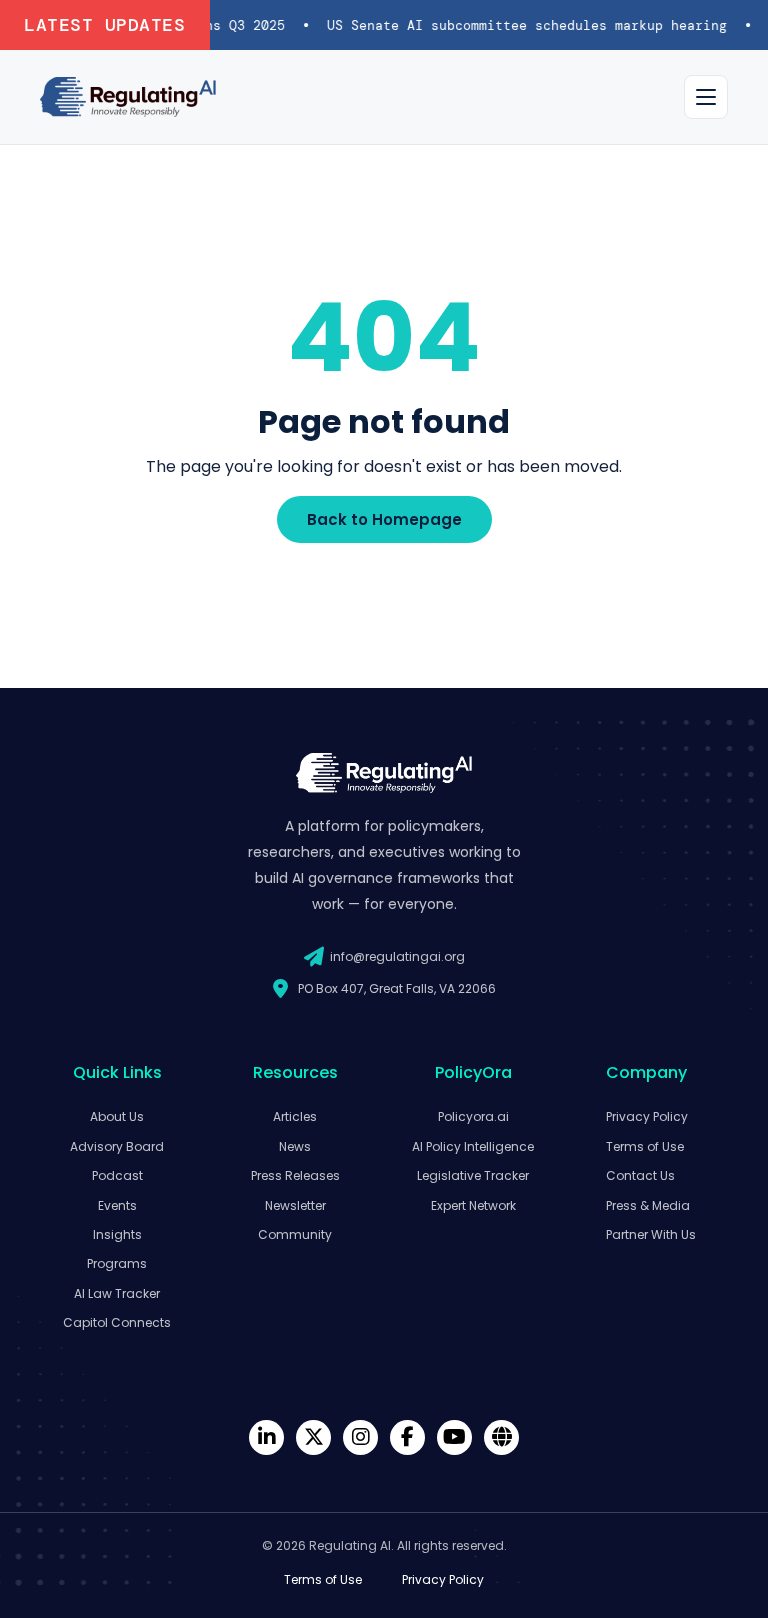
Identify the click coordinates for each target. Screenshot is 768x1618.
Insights (117, 1234)
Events (117, 1205)
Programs (117, 1263)
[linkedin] (266, 1437)
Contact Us (640, 1175)
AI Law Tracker (117, 1293)
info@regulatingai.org (397, 956)
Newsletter (295, 1205)
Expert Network (473, 1205)
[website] (501, 1437)
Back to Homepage (384, 519)
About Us (117, 1116)
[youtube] (454, 1437)
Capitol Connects (117, 1322)
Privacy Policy (647, 1116)
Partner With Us (651, 1234)
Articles (295, 1116)
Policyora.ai (473, 1116)
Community (295, 1234)
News (295, 1146)
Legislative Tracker (473, 1175)
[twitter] (313, 1437)
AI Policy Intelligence (473, 1146)
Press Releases (295, 1175)
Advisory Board (117, 1146)
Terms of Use (645, 1146)
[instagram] (360, 1437)
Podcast (117, 1175)
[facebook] (407, 1437)
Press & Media (648, 1205)
